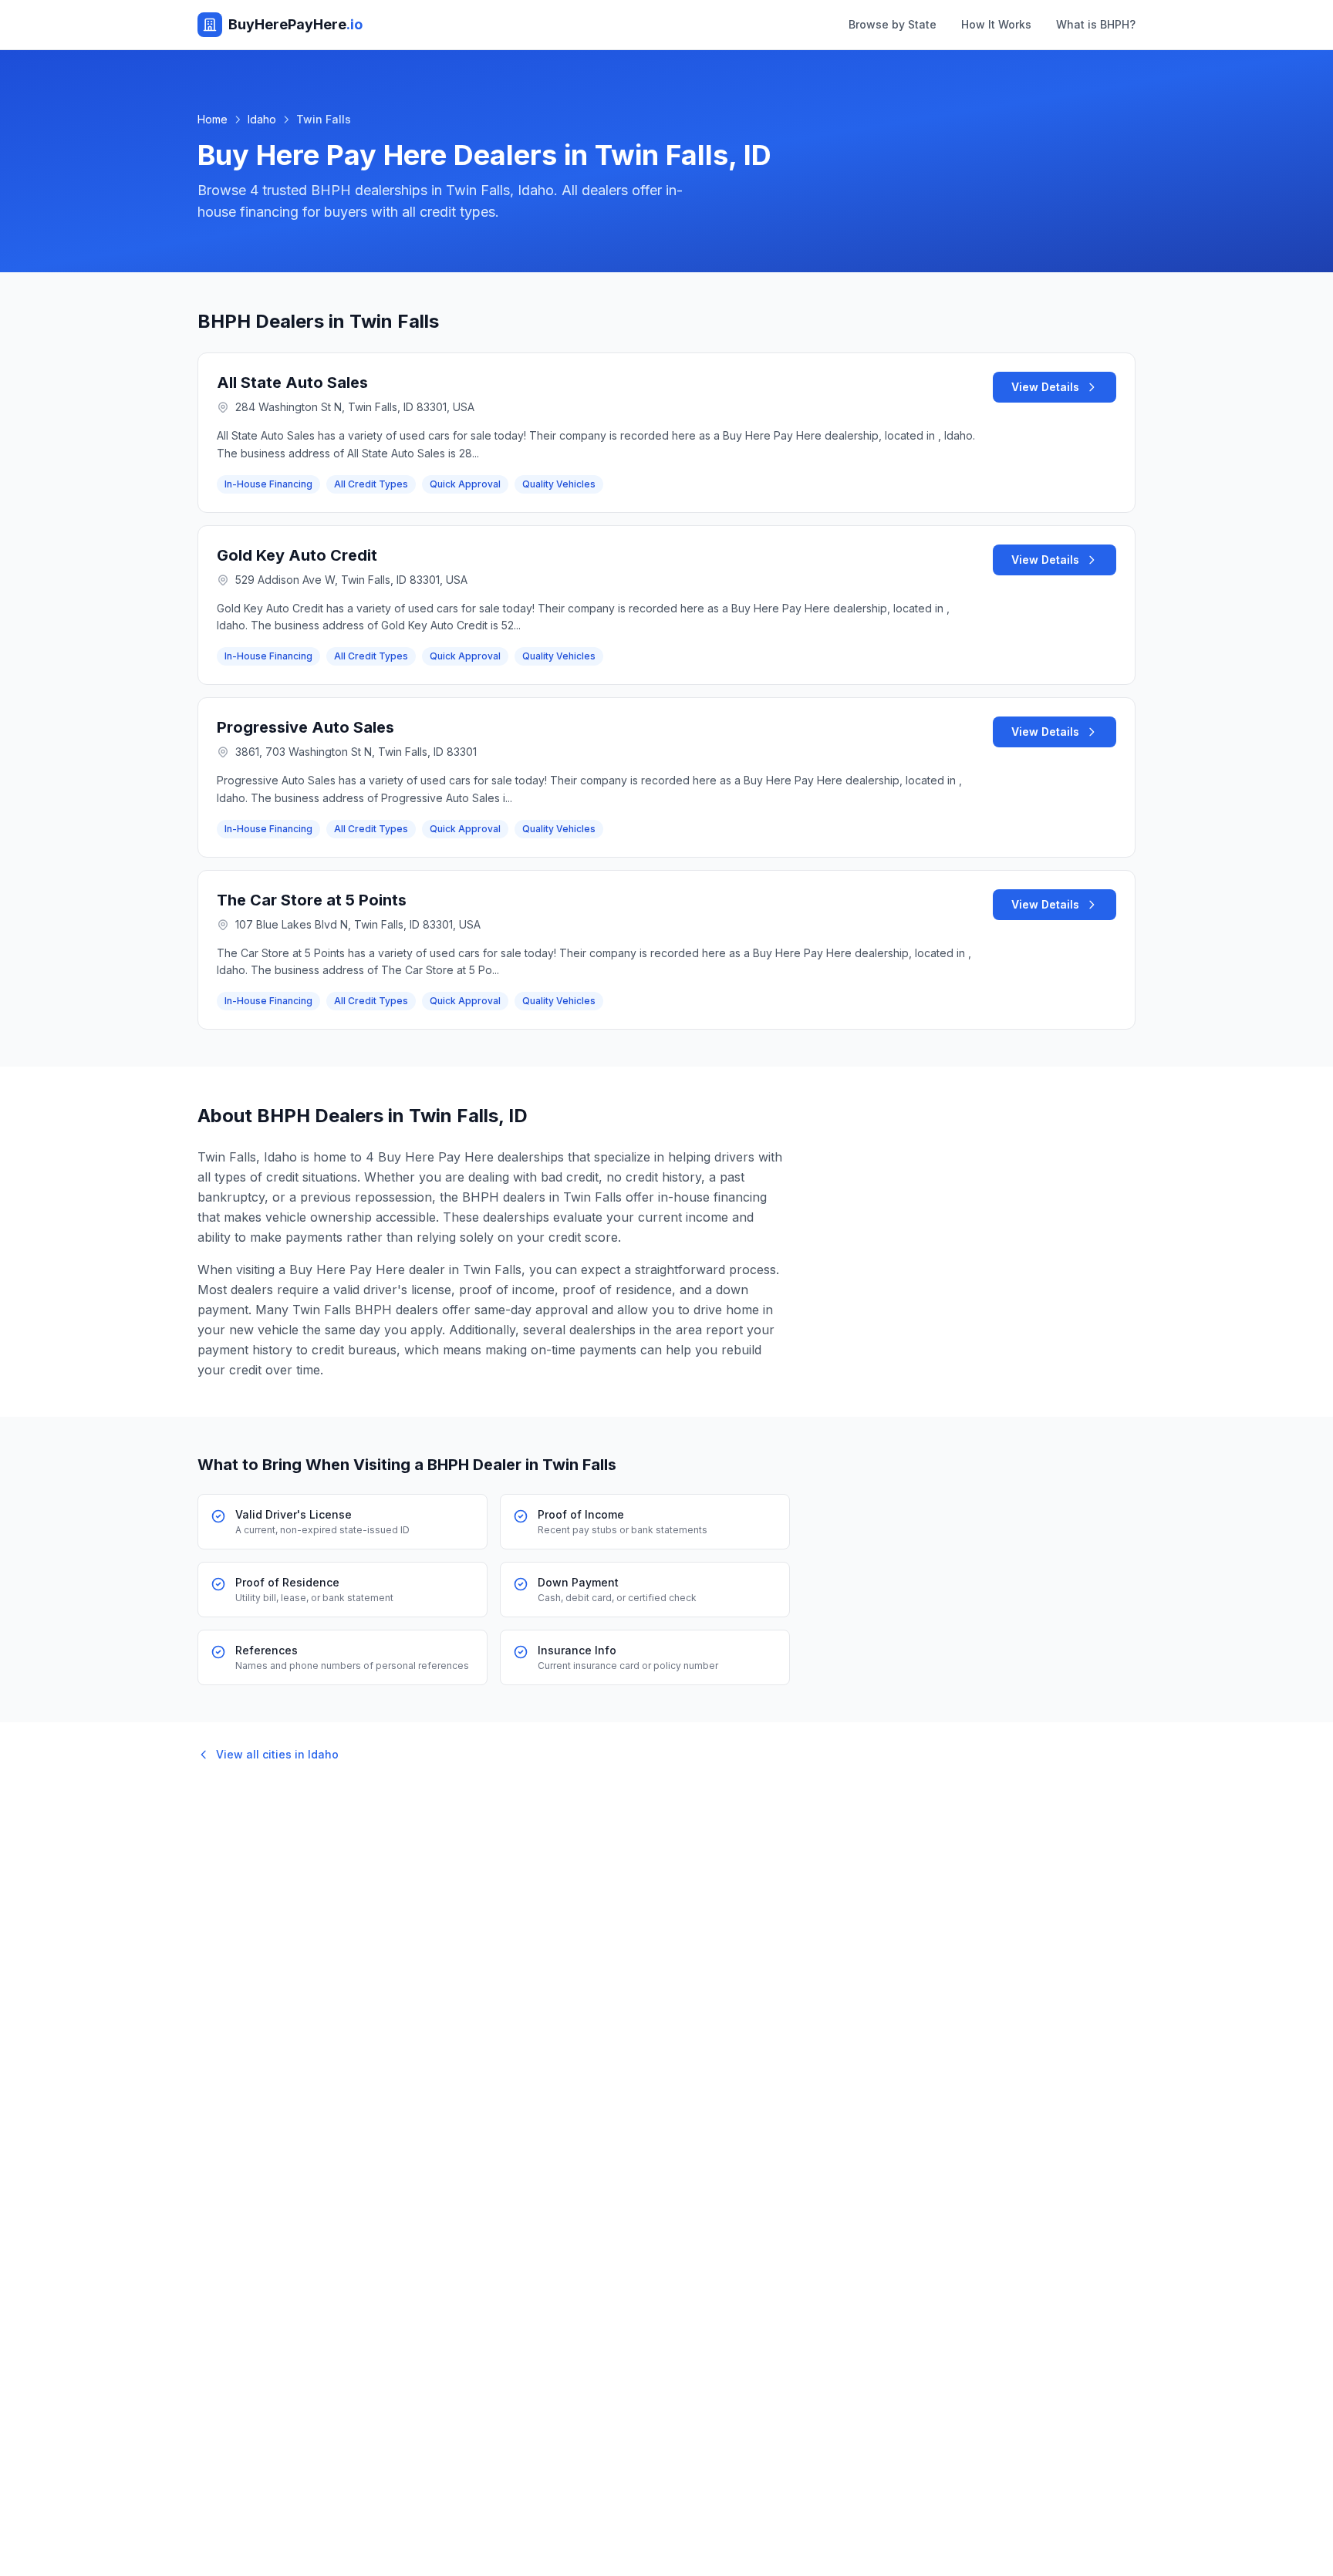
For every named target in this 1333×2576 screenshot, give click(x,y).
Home (213, 119)
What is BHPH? (1096, 24)
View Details (1045, 387)
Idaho (262, 119)
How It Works (996, 24)
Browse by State (893, 24)
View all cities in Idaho (277, 1754)
